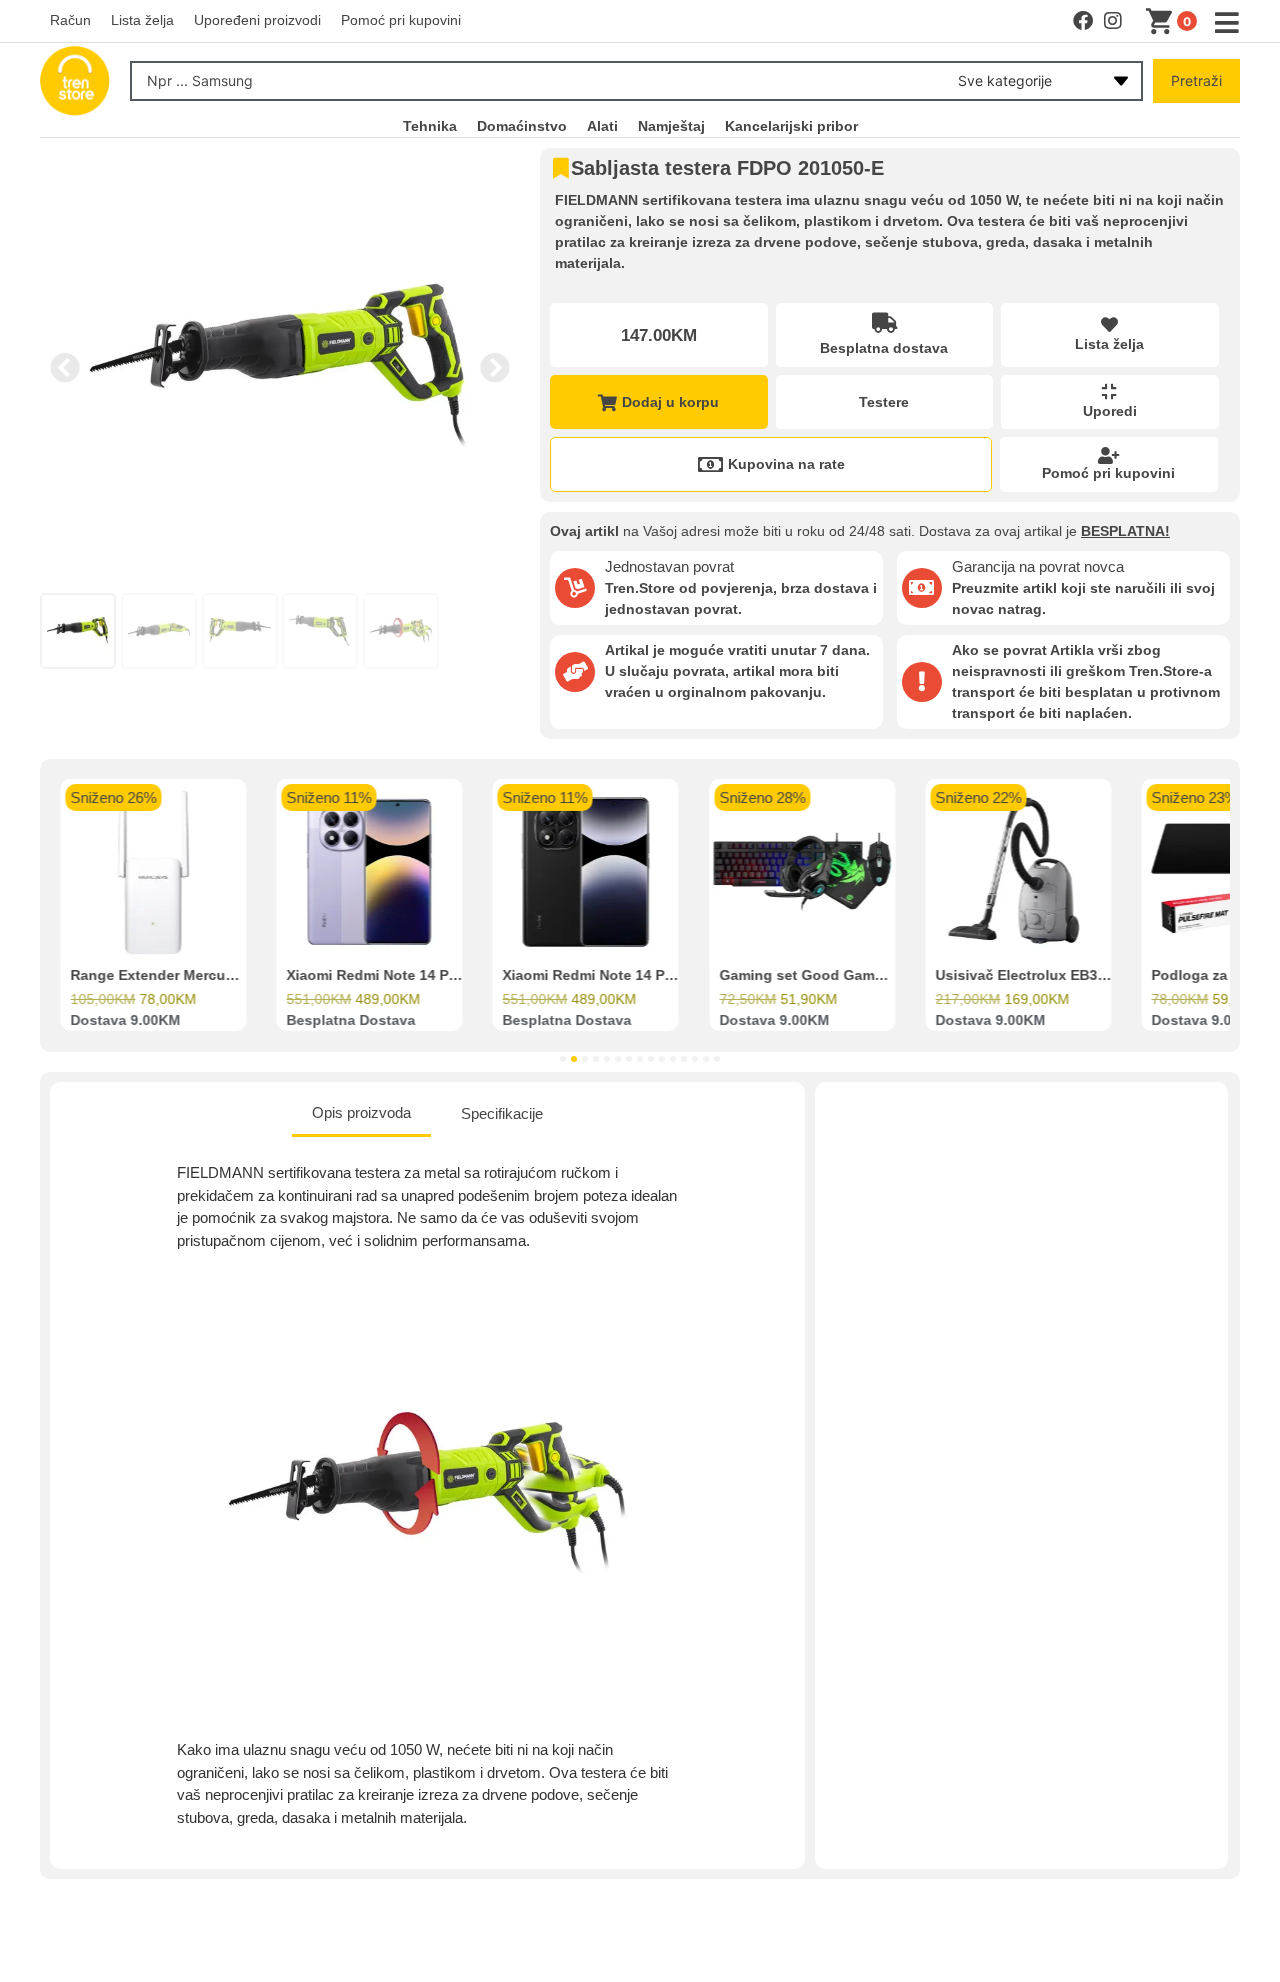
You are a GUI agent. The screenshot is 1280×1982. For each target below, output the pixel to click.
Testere (884, 402)
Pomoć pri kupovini (1108, 473)
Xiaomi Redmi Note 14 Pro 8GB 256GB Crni (648, 976)
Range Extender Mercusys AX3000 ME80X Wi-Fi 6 (237, 976)
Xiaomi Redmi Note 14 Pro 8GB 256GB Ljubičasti (451, 976)
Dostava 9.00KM (125, 1021)
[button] (65, 368)
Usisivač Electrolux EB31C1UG (1039, 976)
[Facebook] (1083, 21)
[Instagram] (1113, 21)
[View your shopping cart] (1163, 22)
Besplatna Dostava (350, 1021)
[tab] (361, 1115)
